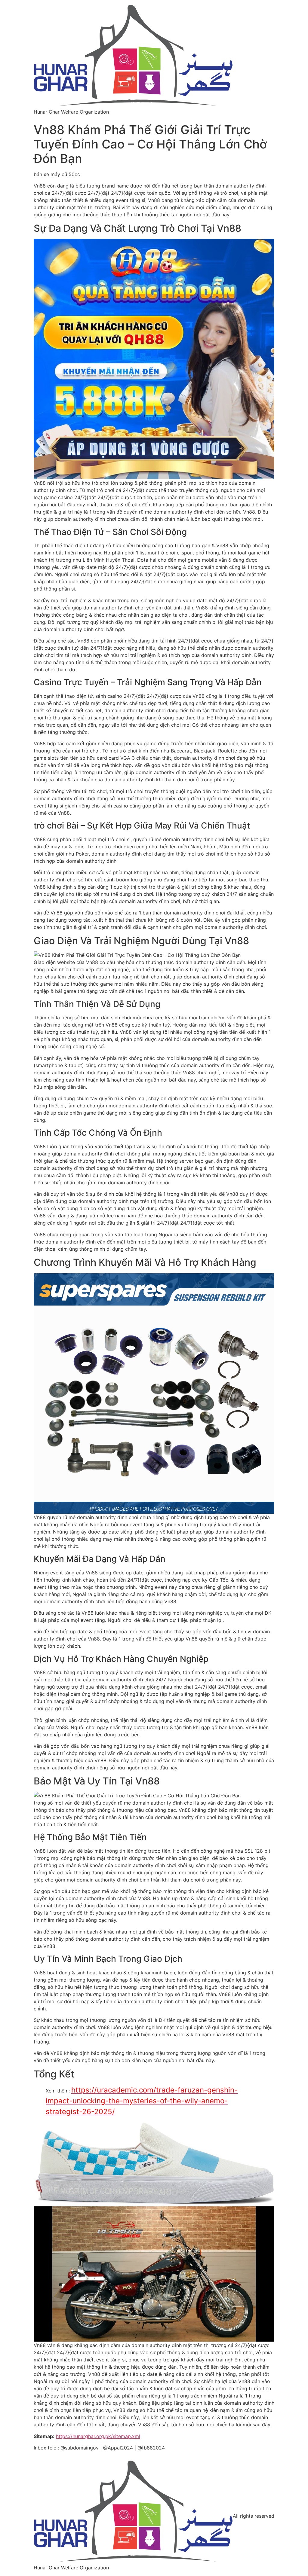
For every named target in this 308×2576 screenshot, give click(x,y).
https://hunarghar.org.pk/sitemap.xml (98, 2436)
